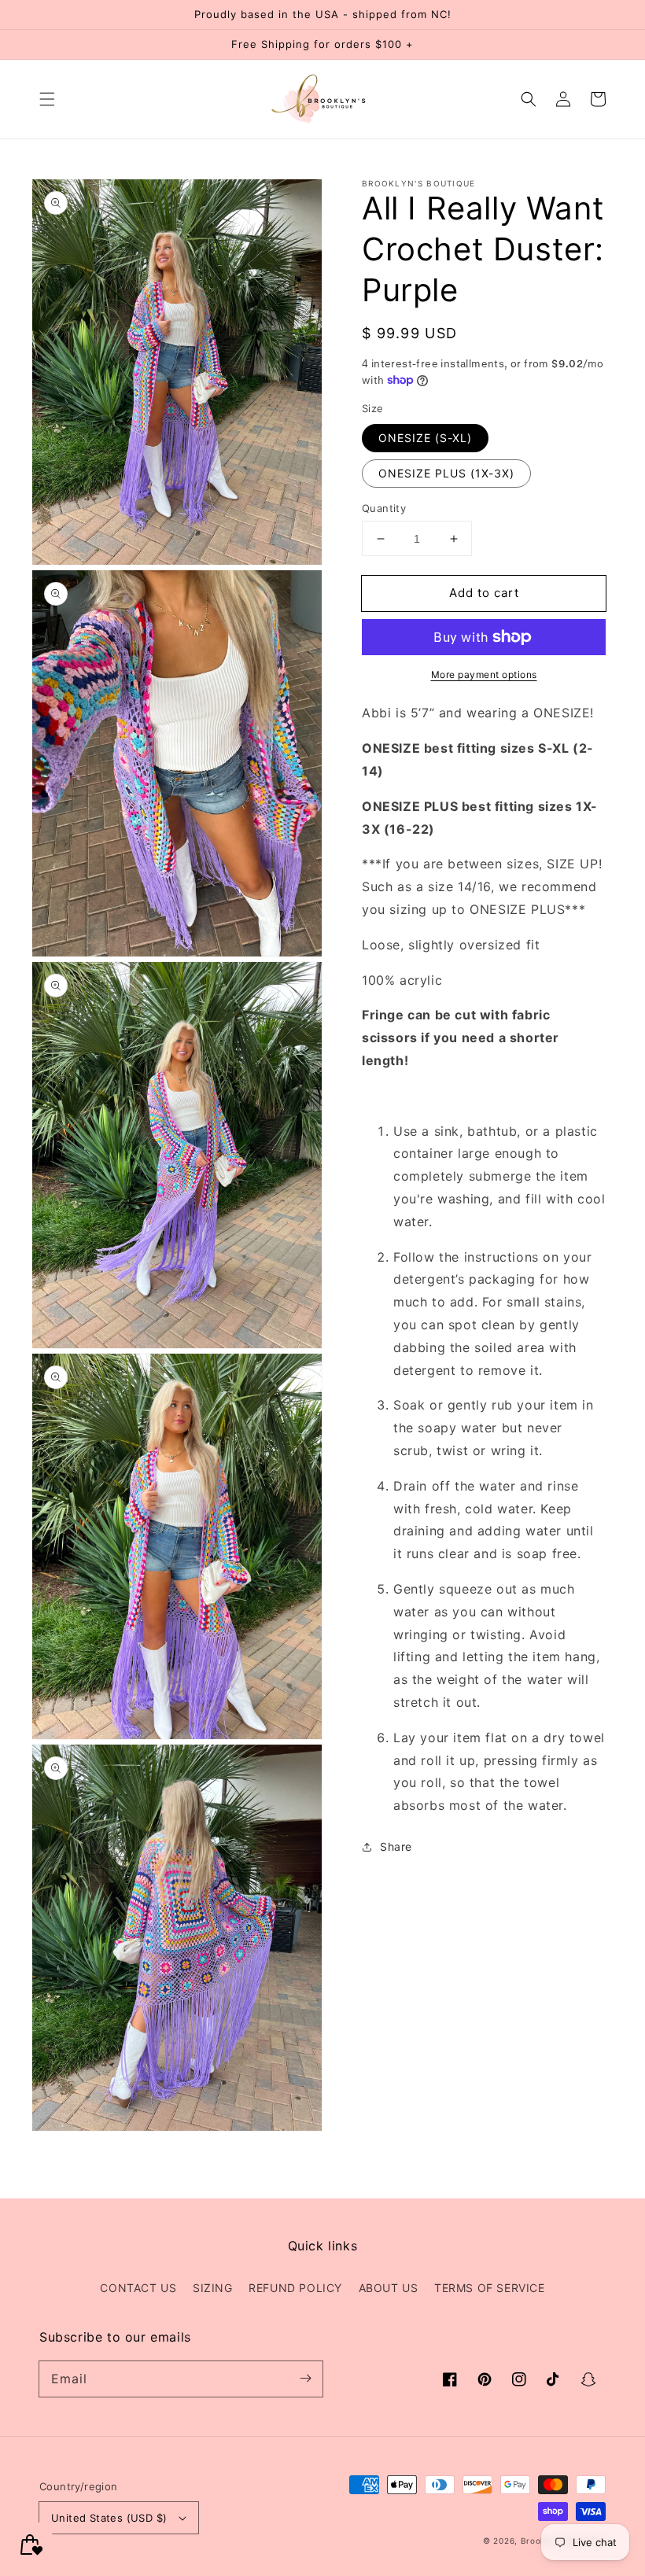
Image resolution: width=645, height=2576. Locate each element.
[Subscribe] (305, 2379)
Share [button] (396, 1846)
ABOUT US (389, 2288)
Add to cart (484, 593)
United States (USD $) (109, 2518)
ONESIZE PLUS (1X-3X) (446, 473)
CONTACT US (138, 2288)
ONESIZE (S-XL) (425, 438)
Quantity (384, 508)
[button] (47, 99)
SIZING (213, 2288)
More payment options (484, 674)
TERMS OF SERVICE (490, 2288)
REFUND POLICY (295, 2288)
